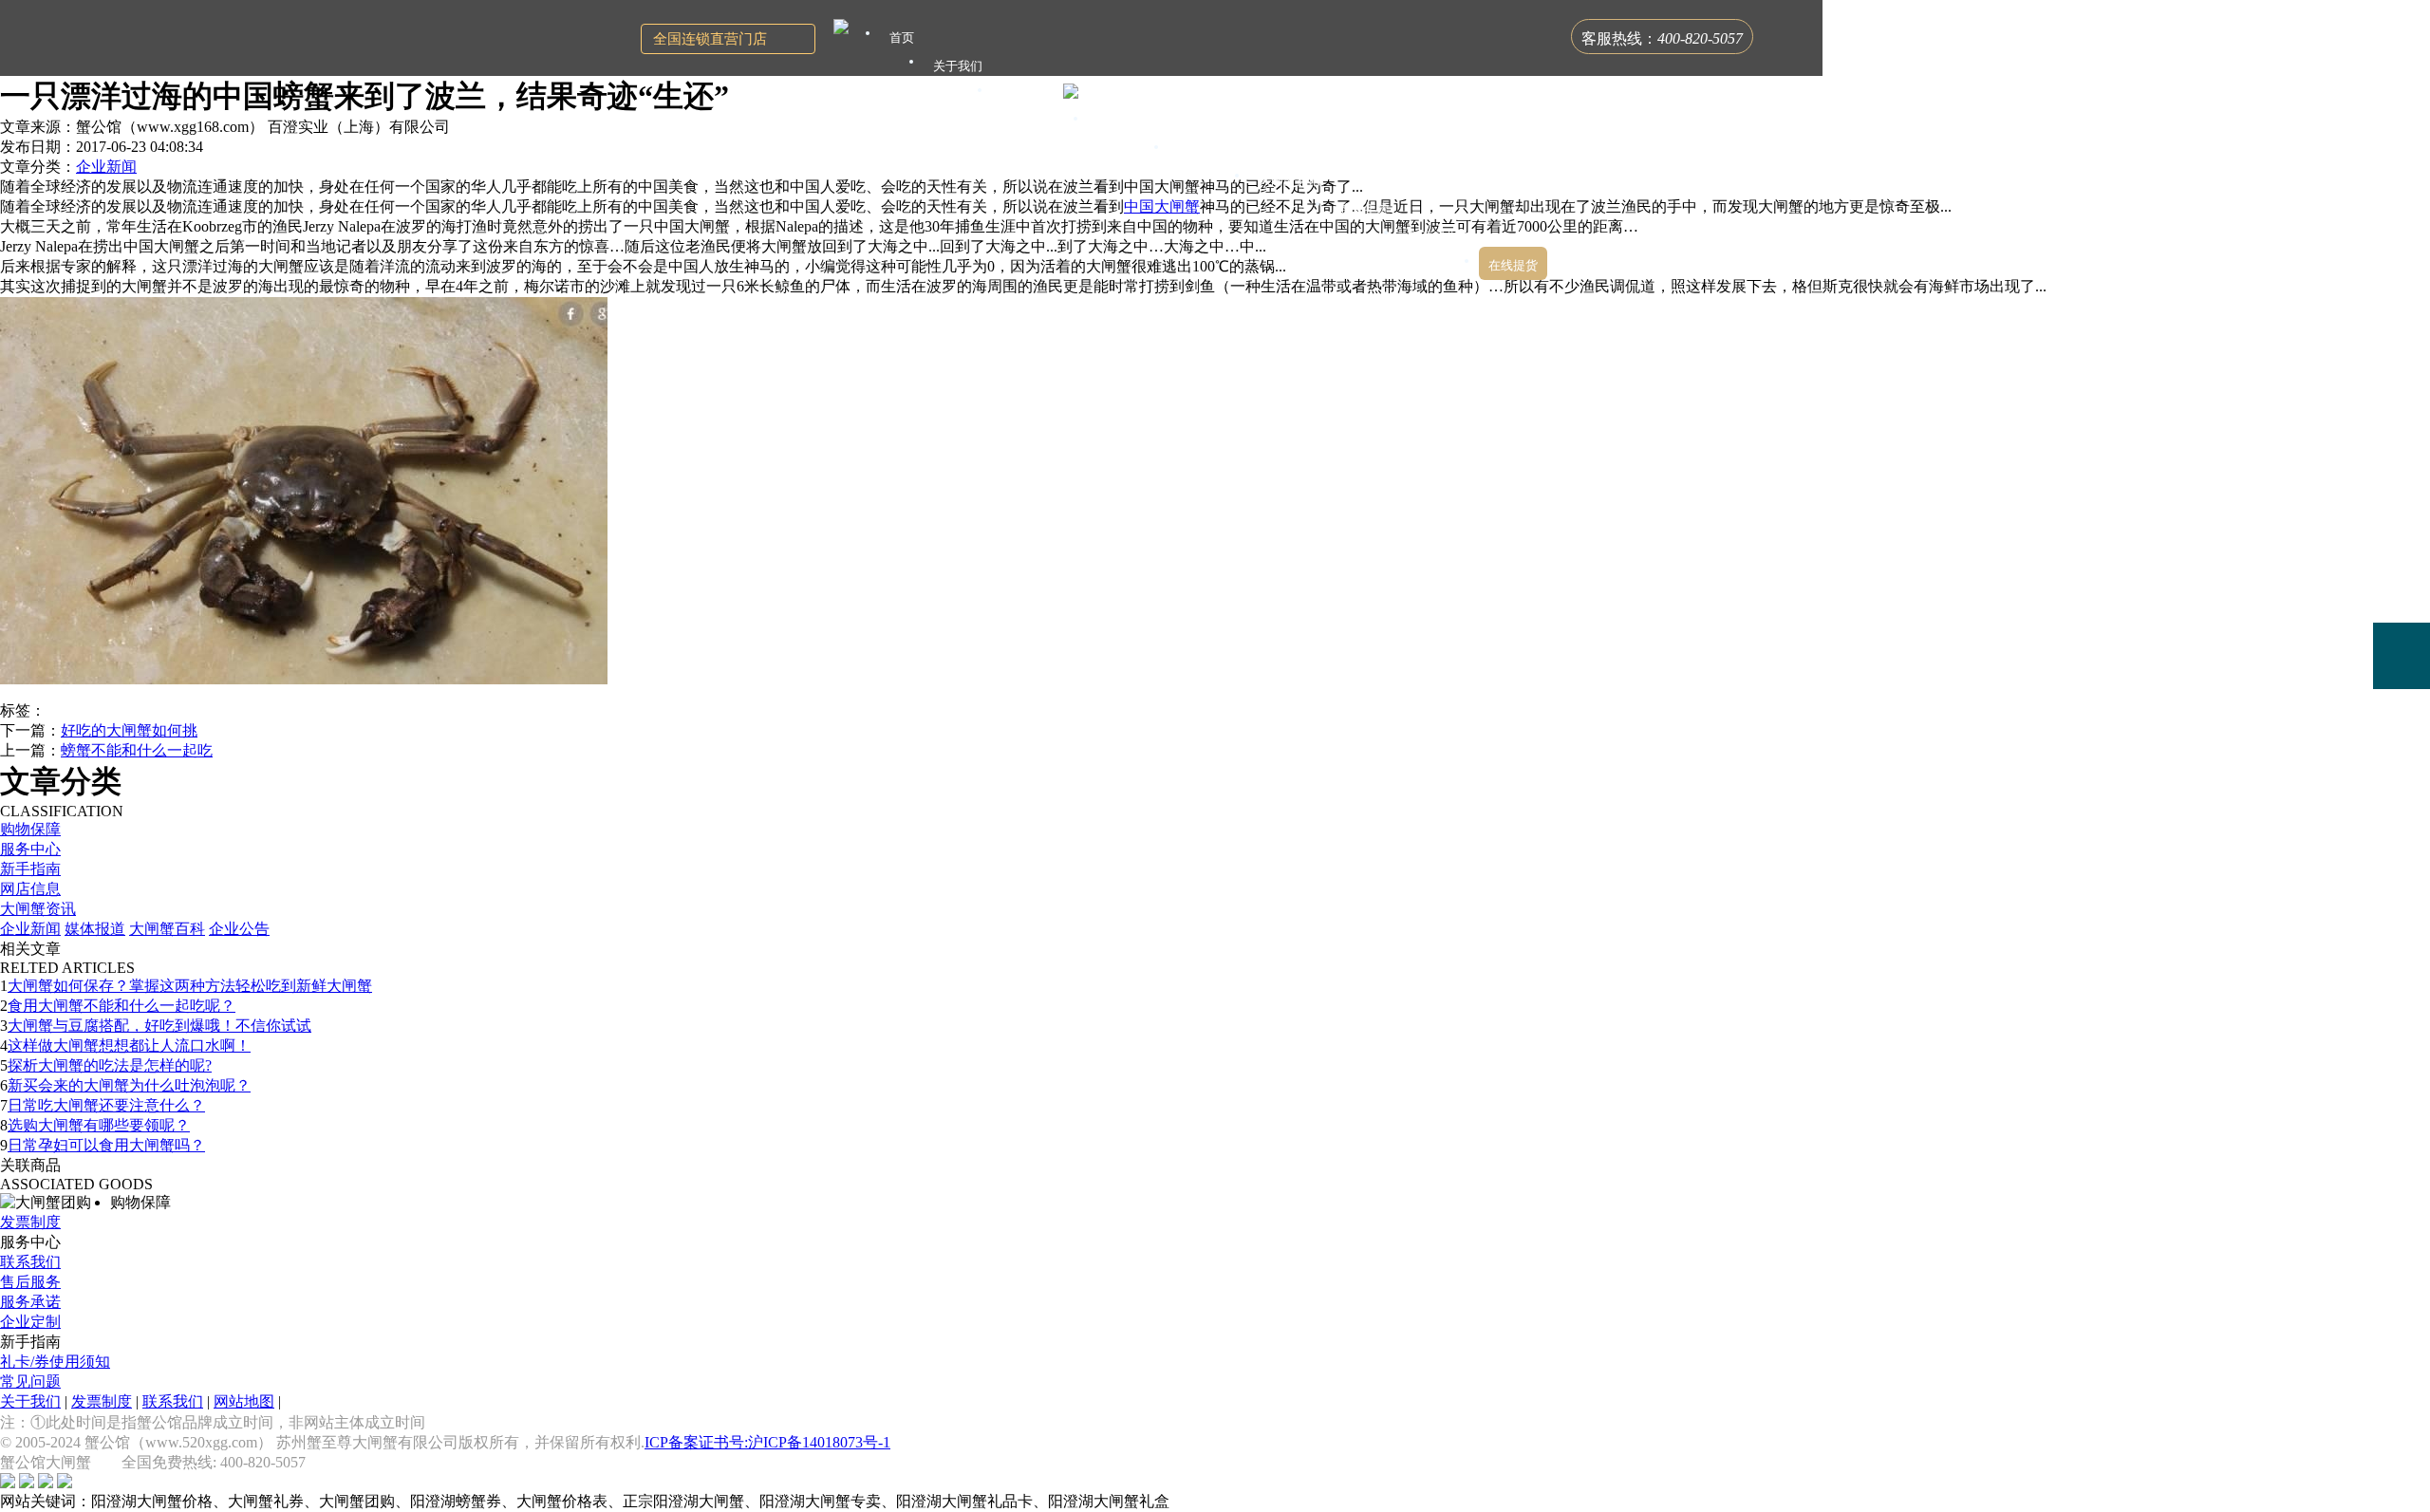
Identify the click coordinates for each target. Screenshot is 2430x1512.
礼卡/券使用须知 (55, 1362)
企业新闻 (106, 167)
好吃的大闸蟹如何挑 (129, 730)
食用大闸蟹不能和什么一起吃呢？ (121, 1006)
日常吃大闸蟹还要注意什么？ (106, 1105)
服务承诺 (30, 1302)
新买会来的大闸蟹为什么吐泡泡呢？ (129, 1085)
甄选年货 (1364, 208)
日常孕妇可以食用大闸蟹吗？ (106, 1145)
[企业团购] (2402, 589)
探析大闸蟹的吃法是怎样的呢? (110, 1065)
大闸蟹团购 (1209, 151)
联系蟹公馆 (1439, 237)
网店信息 (30, 889)
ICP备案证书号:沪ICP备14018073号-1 (767, 1442)
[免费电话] (2402, 656)
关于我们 (30, 1401)
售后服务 (30, 1282)
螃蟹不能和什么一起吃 (137, 750)
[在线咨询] (2402, 522)
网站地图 (244, 1401)
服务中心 (30, 849)
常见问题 (30, 1381)
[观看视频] (2402, 734)
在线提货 (1513, 265)
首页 (902, 37)
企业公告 (239, 929)
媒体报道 (95, 929)
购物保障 (30, 829)
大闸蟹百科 (167, 929)
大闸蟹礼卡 (1032, 94)
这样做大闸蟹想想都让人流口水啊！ (129, 1045)
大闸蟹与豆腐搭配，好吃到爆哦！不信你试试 (159, 1026)
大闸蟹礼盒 (1128, 123)
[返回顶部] (2402, 788)
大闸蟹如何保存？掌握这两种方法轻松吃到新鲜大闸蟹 (190, 986)
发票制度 (30, 1222)
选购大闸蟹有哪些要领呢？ (99, 1125)
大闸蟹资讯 (38, 909)
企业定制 (30, 1322)
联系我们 (30, 1262)
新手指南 (30, 869)
